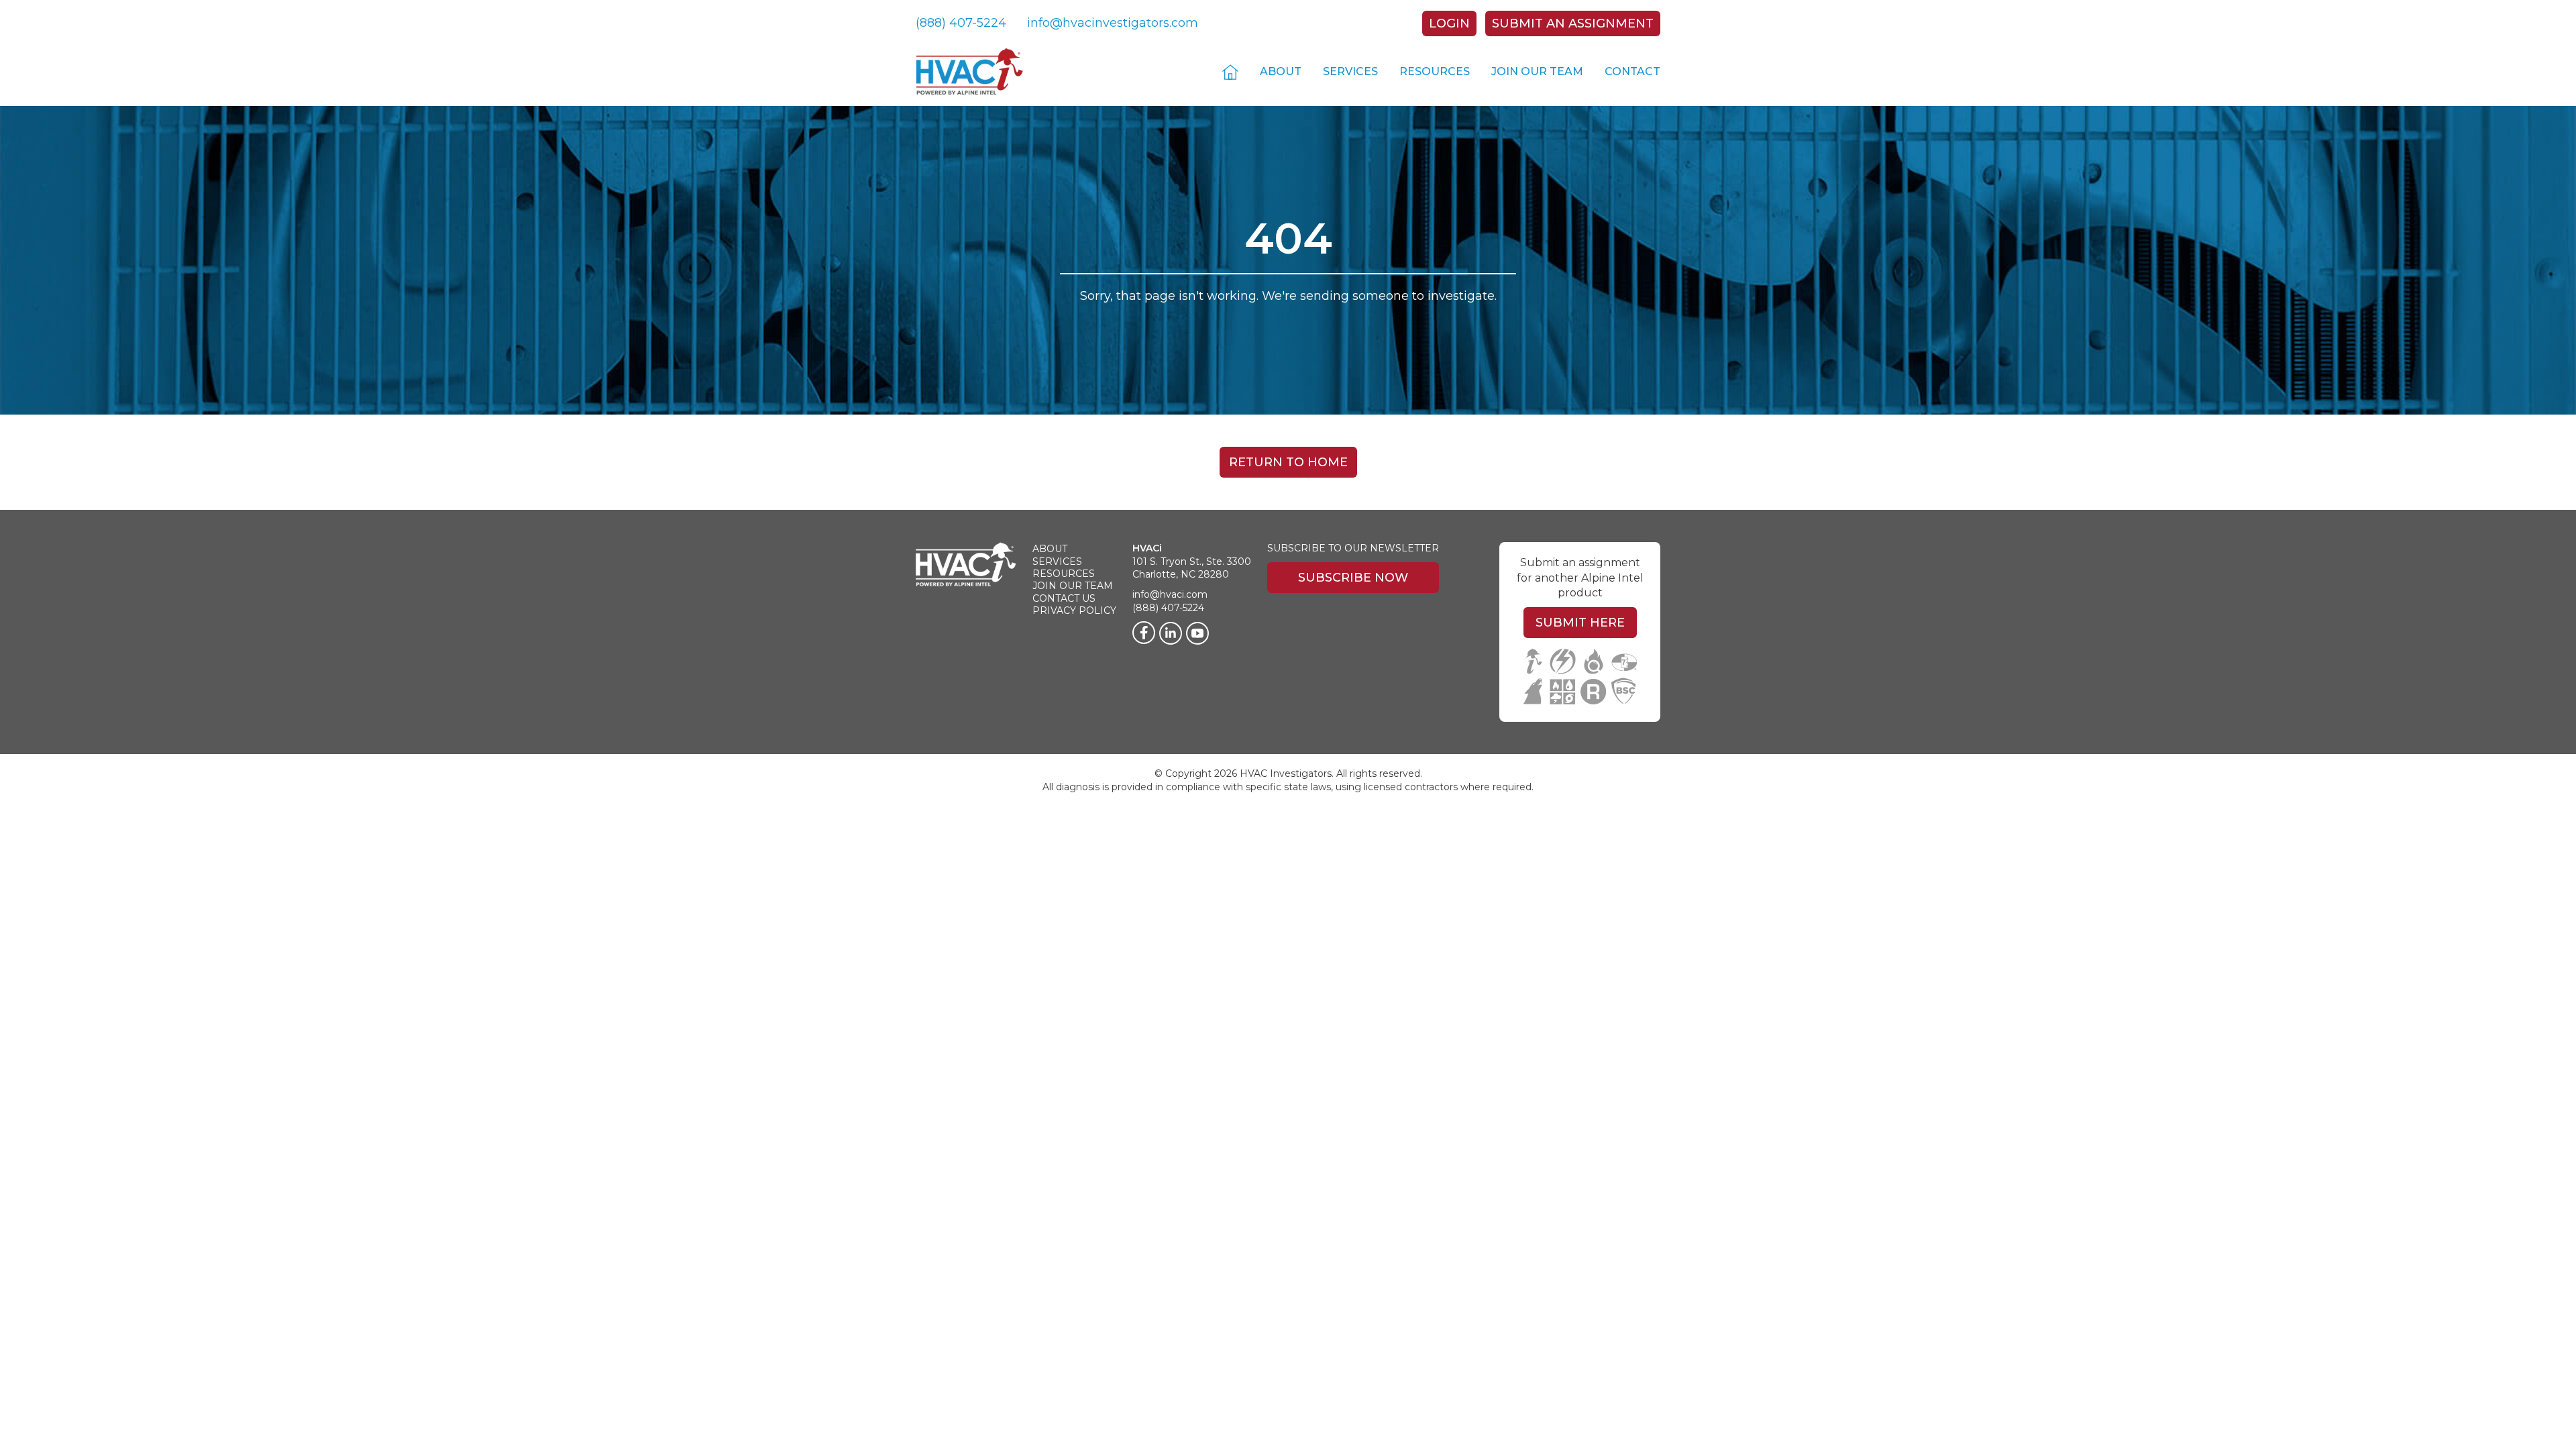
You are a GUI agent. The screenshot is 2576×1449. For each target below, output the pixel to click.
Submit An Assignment (1573, 23)
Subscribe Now (1353, 578)
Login (1449, 23)
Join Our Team (1537, 71)
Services (1350, 71)
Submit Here (1580, 623)
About (1281, 71)
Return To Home (1288, 462)
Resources (1435, 71)
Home (1230, 71)
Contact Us (1064, 598)
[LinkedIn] (1171, 633)
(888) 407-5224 (961, 23)
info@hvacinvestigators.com (1113, 23)
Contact (1632, 71)
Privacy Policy (1074, 610)
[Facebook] (1144, 633)
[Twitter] (1197, 633)
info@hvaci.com (1170, 594)
